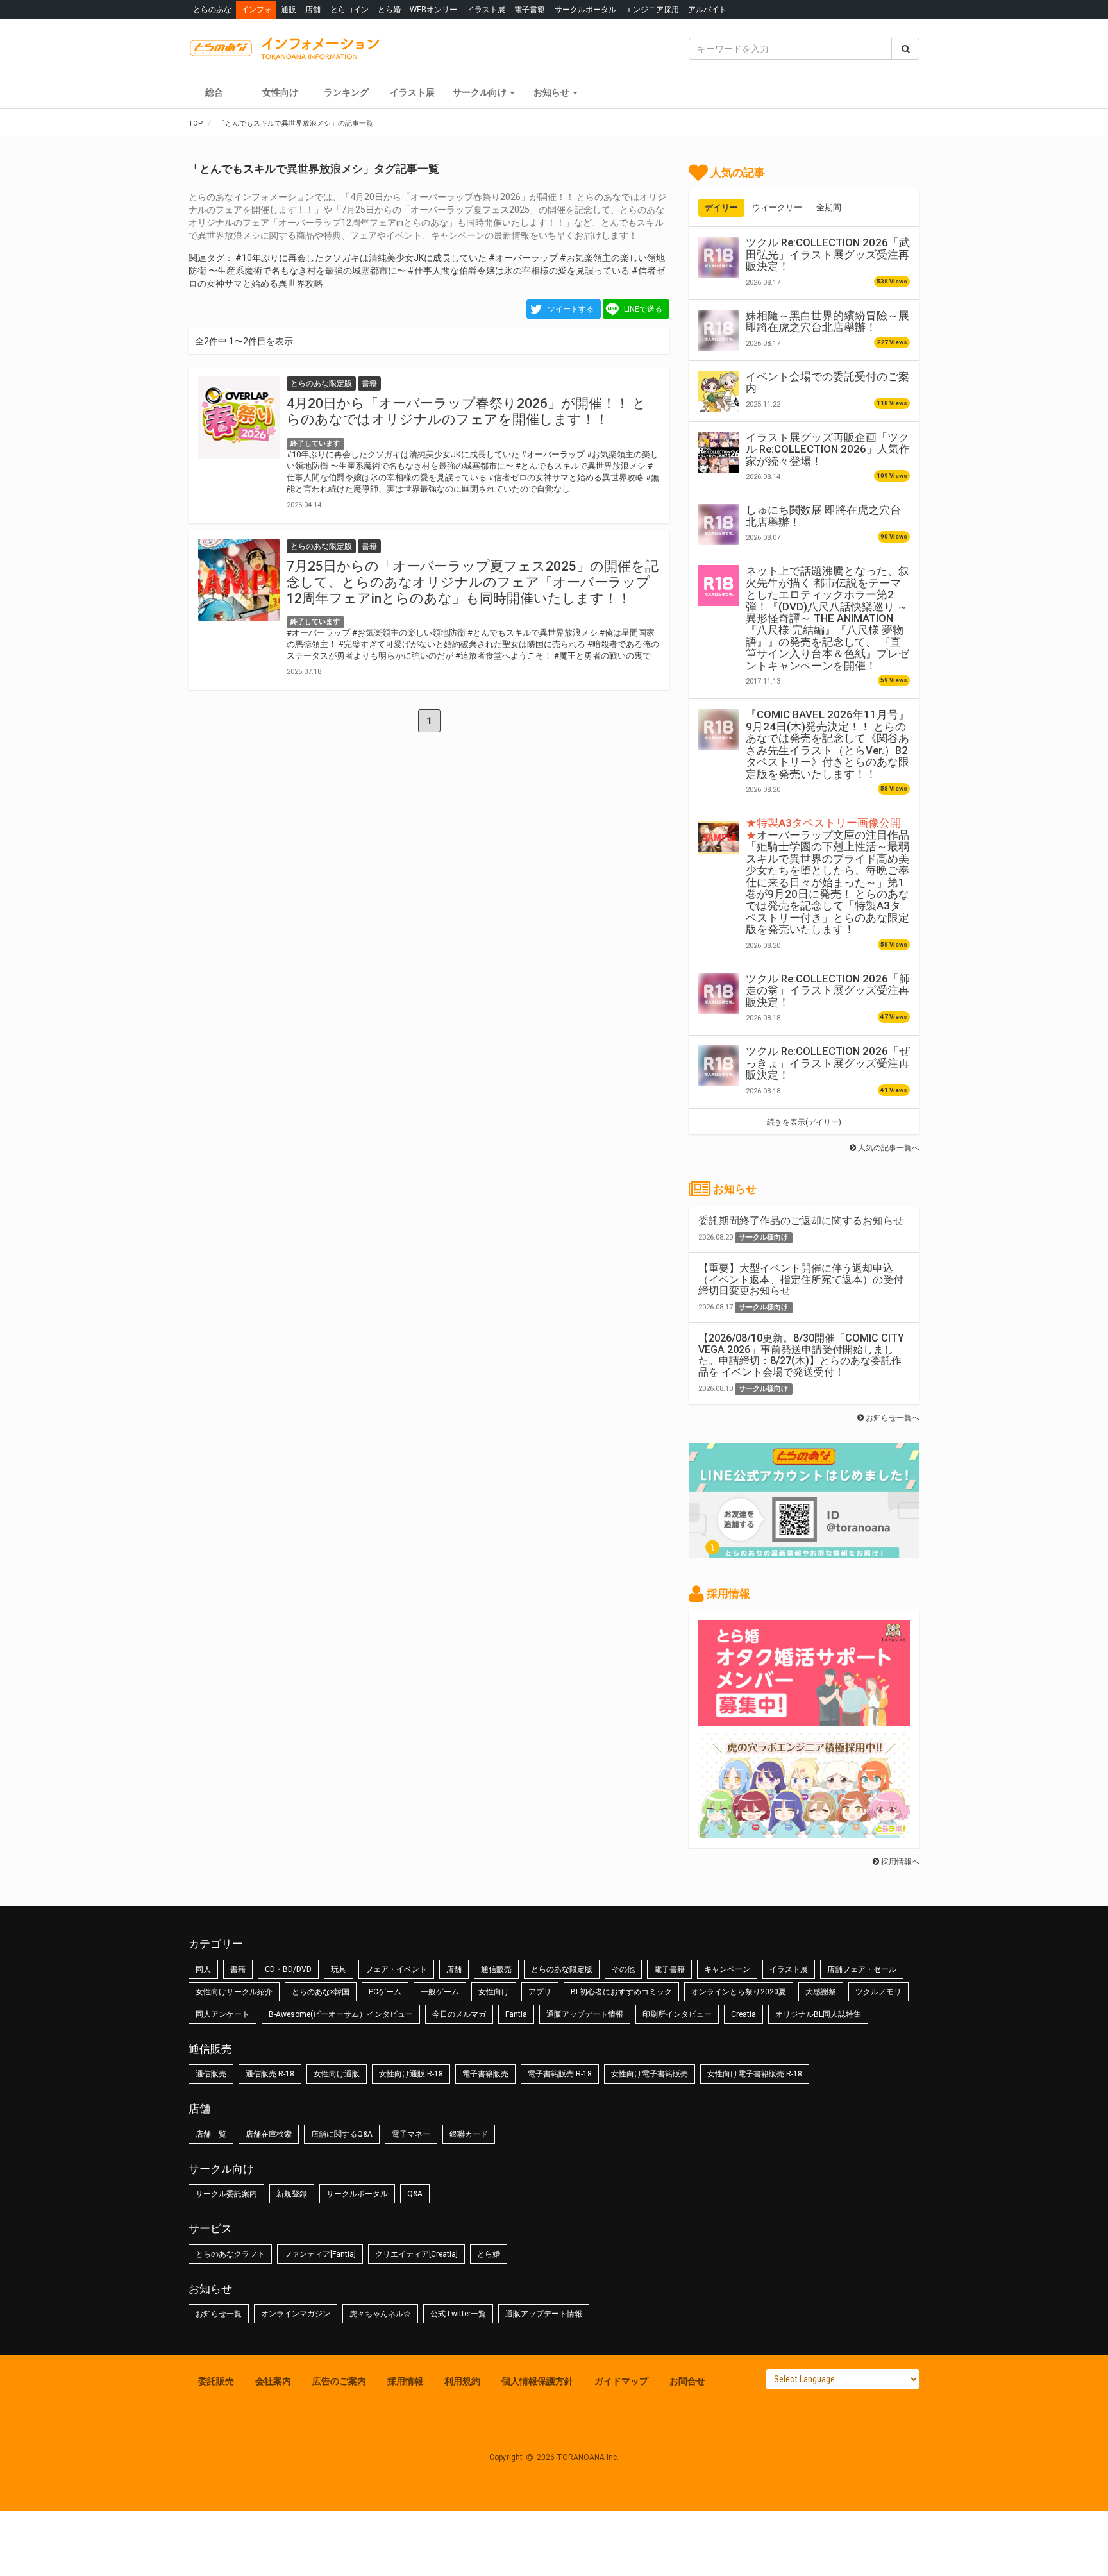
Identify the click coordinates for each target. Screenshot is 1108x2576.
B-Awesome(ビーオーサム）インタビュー (341, 2014)
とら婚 (389, 9)
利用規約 (462, 2381)
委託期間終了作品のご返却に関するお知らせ (801, 1221)
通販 (289, 9)
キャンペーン (727, 1969)
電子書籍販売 (485, 2074)
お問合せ (687, 2381)
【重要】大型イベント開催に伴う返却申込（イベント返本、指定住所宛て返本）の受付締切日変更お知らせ (801, 1279)
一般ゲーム (440, 1992)
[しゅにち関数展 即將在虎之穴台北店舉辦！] (719, 525)
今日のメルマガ (459, 2014)
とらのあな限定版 (562, 1969)
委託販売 (216, 2381)
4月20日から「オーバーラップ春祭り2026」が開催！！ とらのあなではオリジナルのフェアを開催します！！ (466, 411)
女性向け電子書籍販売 (650, 2074)
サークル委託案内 (226, 2194)
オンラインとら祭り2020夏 (739, 1992)
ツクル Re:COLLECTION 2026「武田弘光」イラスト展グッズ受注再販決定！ (828, 254)
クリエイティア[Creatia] (416, 2254)
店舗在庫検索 (269, 2134)
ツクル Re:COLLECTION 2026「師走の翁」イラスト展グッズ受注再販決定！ (828, 990)
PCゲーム (385, 1992)
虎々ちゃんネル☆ (380, 2314)
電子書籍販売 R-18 (560, 2074)
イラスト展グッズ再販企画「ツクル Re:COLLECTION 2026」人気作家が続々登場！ (828, 449)
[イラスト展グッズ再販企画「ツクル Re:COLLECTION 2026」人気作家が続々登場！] (719, 452)
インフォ (256, 9)
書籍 (238, 1969)
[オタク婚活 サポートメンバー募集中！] (804, 1719)
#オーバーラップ (523, 258)
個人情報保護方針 (537, 2381)
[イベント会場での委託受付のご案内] (719, 391)
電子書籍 (530, 9)
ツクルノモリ (878, 1992)
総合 (214, 92)
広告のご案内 (339, 2381)
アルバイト (707, 9)
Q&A (415, 2194)
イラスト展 (486, 9)
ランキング (346, 92)
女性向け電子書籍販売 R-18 (755, 2074)
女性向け (280, 92)
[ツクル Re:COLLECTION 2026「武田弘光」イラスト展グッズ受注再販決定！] (719, 257)
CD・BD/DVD (288, 1969)
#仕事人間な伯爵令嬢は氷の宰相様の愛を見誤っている (519, 271)
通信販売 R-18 (270, 2074)
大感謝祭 (821, 1992)
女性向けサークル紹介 (234, 1992)
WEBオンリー (433, 9)
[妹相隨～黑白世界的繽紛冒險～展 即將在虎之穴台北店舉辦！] (719, 330)
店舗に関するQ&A (342, 2134)
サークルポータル (585, 9)
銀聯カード (469, 2134)
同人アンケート (222, 2014)
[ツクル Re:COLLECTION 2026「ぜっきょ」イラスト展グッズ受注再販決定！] (719, 1066)
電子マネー (411, 2134)
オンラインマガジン (296, 2314)
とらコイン (349, 9)
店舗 (313, 9)
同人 (203, 1969)
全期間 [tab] (829, 207)
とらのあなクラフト (230, 2254)
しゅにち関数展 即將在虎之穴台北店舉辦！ (823, 516)
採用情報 (405, 2381)
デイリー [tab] (721, 207)
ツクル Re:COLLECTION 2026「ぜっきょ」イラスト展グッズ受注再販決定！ (828, 1063)
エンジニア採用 (652, 9)
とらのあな (212, 9)
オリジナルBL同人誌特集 (818, 2014)
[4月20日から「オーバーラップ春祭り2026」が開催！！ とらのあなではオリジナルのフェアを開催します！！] (239, 417)
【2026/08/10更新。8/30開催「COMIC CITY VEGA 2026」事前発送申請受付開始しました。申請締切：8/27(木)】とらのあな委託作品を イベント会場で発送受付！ (801, 1355)
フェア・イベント (396, 1969)
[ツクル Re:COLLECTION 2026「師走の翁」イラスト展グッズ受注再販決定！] (719, 993)
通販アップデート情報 (585, 2014)
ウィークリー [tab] (777, 207)
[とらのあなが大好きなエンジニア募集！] (804, 1831)
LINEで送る (643, 309)
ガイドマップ (621, 2381)
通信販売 (496, 1969)
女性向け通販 (337, 2074)
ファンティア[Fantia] (320, 2254)
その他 (623, 1969)
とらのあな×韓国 (321, 1992)
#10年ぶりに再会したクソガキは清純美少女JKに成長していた (361, 258)
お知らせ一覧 (219, 2314)
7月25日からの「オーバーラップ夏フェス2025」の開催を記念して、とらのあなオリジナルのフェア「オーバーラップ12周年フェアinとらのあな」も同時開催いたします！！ (473, 582)
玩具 (339, 1969)
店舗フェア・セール (862, 1969)
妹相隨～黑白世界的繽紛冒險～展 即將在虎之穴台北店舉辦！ (827, 321)
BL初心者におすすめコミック (621, 1992)
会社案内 (273, 2381)
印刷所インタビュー (677, 2014)
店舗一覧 (211, 2134)
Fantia (516, 2014)
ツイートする (571, 309)
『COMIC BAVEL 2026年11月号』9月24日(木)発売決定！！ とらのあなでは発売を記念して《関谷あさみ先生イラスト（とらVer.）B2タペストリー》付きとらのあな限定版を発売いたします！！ (827, 744)
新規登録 (292, 2194)
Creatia (743, 2014)
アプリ (540, 1992)
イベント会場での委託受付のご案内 (827, 382)
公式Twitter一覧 (458, 2314)
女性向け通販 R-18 (411, 2074)
